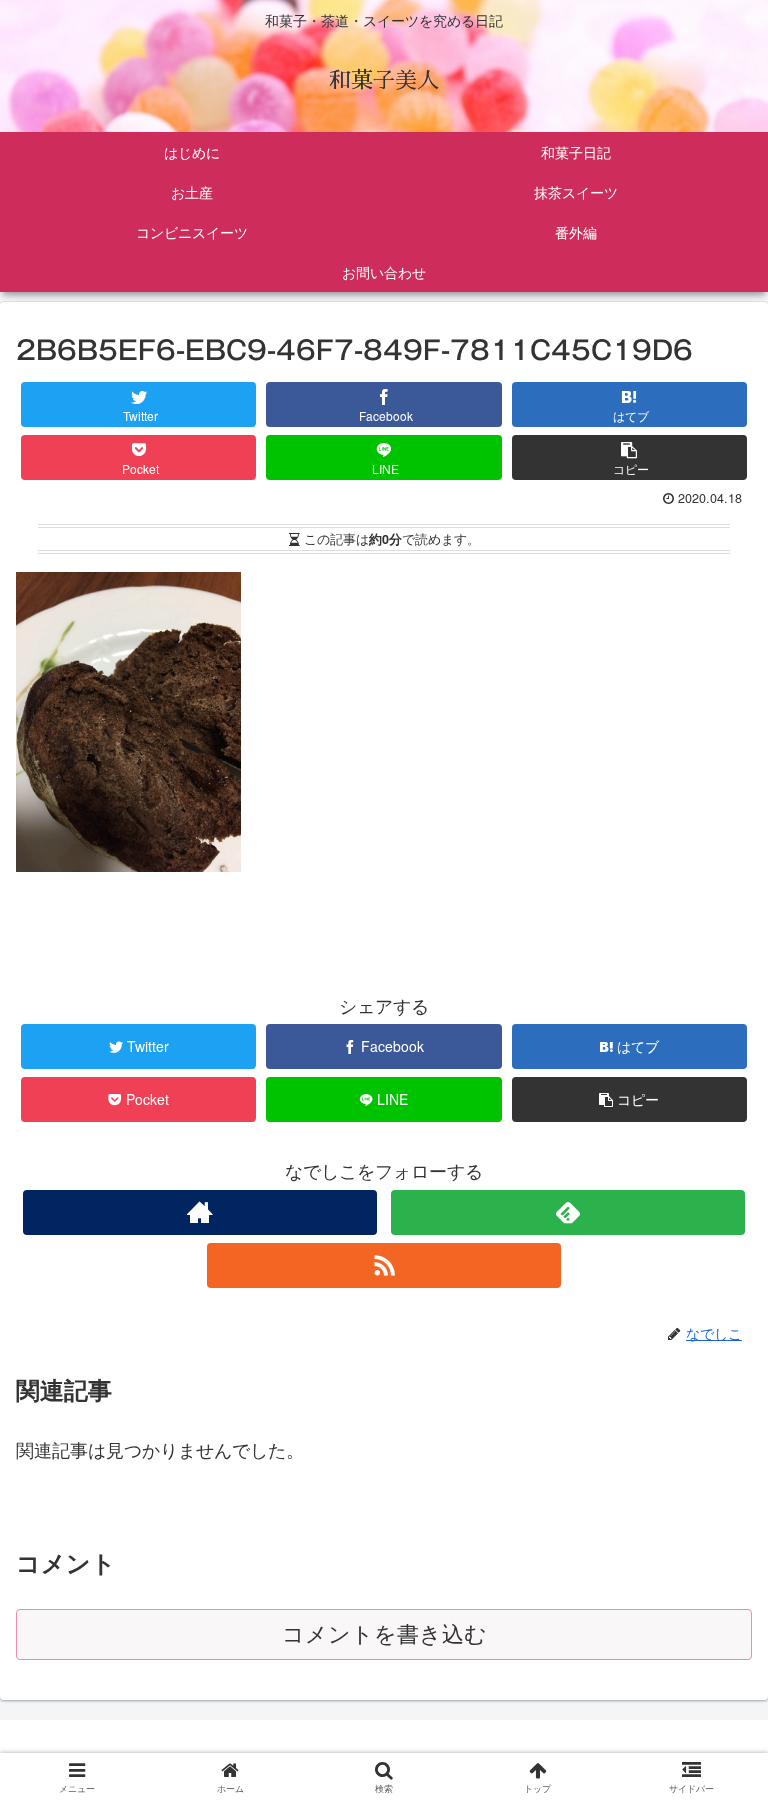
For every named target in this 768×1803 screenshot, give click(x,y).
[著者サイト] (199, 1212)
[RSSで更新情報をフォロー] (383, 1265)
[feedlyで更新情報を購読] (567, 1212)
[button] (712, 1700)
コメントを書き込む (384, 1634)
